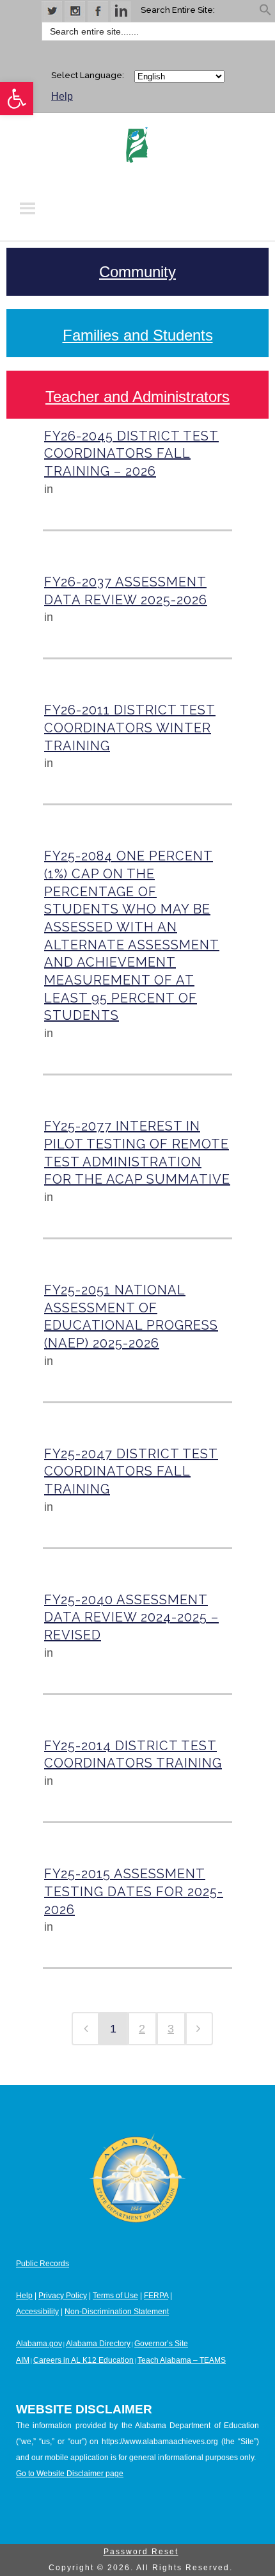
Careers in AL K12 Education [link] (83, 2360)
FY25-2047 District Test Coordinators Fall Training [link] (131, 1471)
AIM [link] (23, 2360)
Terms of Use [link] (115, 2296)
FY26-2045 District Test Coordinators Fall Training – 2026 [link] (131, 454)
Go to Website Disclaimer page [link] (70, 2474)
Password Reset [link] (141, 2552)
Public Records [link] (43, 2264)
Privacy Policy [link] (63, 2296)
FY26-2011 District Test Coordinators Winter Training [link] (130, 728)
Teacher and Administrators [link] (137, 397)
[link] (17, 99)
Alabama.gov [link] (39, 2344)
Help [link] (62, 96)
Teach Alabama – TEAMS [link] (182, 2360)
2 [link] (142, 2029)
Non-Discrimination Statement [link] (117, 2312)
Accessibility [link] (37, 2312)
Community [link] (137, 272)
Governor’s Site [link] (161, 2344)
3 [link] (171, 2029)
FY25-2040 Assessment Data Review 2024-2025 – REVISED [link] (131, 1617)
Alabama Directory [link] (98, 2344)
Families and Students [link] (138, 335)
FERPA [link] (156, 2296)
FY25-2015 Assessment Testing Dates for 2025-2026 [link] (134, 1891)
